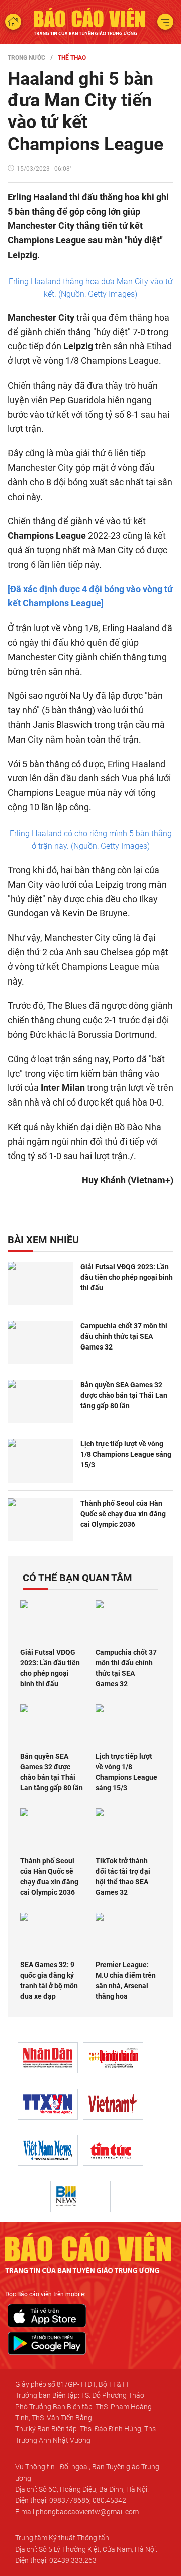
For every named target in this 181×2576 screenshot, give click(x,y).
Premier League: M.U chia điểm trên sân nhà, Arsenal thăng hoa (126, 1980)
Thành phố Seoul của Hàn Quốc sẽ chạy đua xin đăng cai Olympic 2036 (123, 1514)
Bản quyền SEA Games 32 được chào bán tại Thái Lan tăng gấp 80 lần (124, 1395)
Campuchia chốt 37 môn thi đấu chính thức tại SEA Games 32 (124, 1336)
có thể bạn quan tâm (77, 1578)
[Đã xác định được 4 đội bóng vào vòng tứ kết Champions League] (90, 596)
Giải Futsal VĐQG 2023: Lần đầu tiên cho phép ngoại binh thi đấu (127, 1277)
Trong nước (26, 58)
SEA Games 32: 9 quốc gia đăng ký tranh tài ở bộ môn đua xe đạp (49, 1980)
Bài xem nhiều (43, 1240)
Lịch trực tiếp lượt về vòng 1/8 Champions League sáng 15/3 (126, 1454)
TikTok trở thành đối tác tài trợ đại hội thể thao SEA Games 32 (123, 1876)
